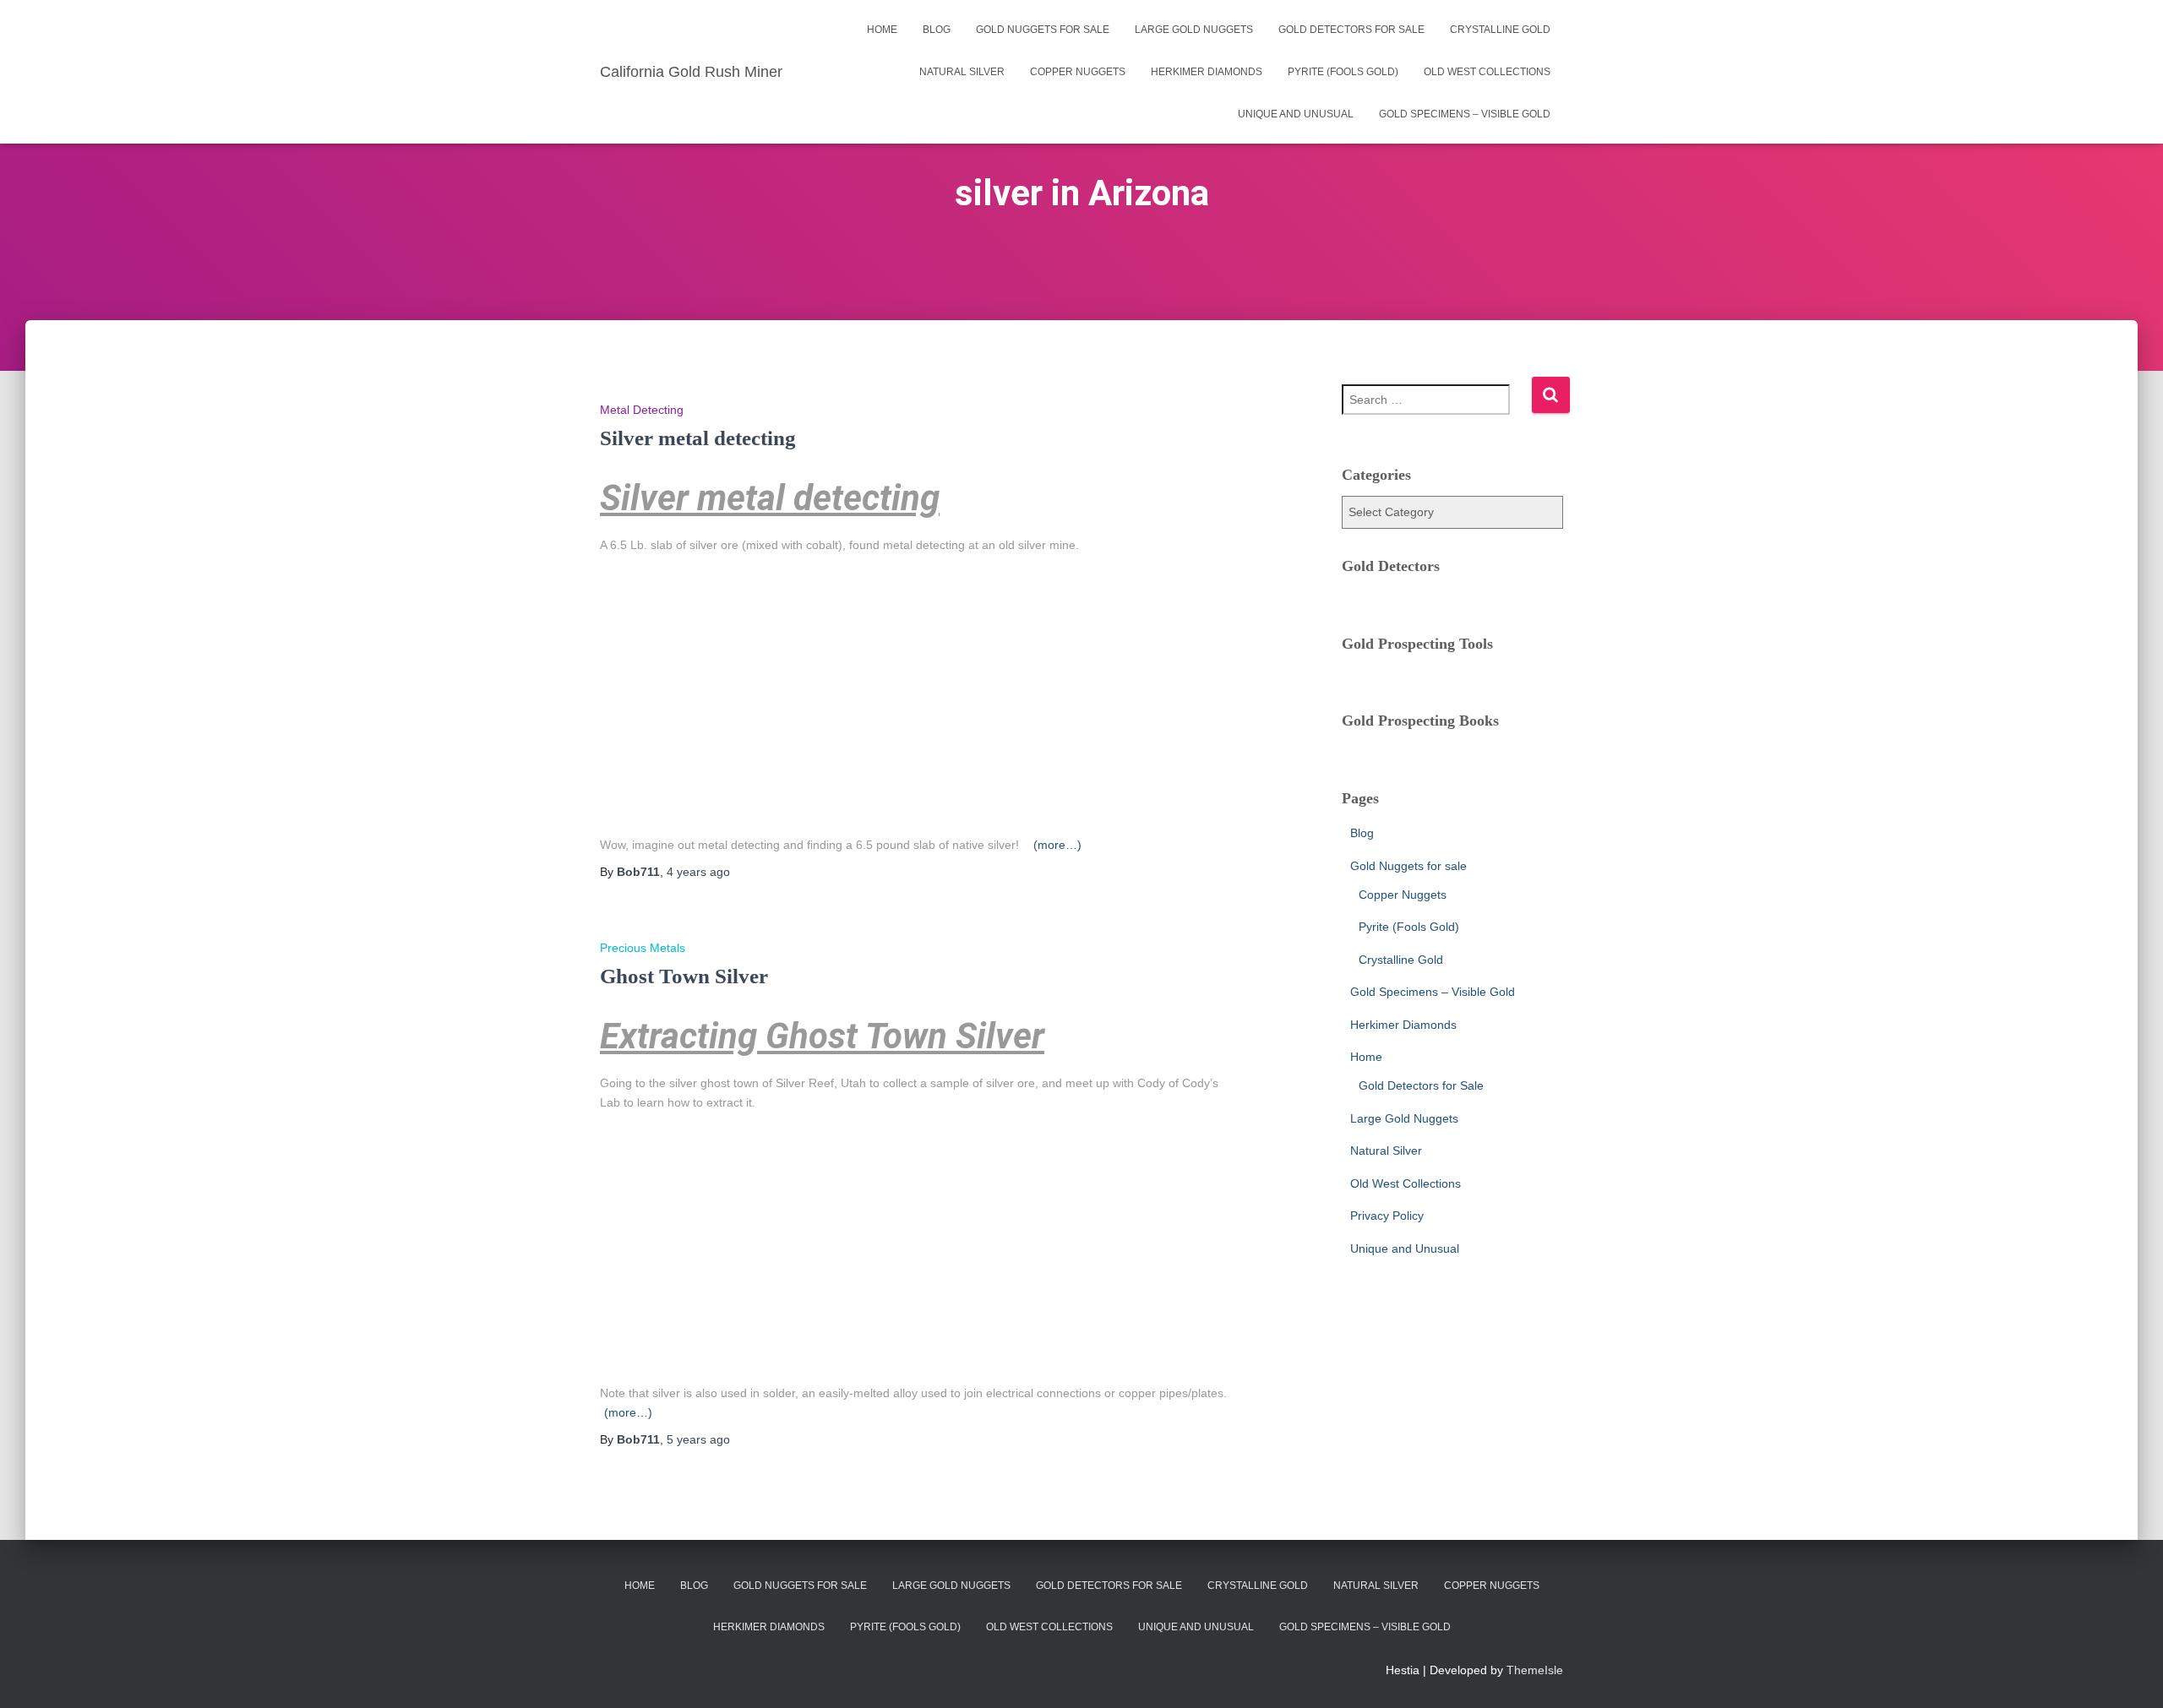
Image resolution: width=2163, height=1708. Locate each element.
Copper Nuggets (1078, 72)
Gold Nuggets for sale (1043, 30)
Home (882, 30)
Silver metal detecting (698, 438)
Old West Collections (1487, 72)
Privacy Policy (1387, 1216)
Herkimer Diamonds (1207, 72)
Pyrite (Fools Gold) (1343, 72)
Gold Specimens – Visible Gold (1465, 114)
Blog (937, 30)
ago (698, 872)
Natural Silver (962, 72)
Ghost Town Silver (684, 976)
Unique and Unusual (1296, 114)
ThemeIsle (1535, 1670)
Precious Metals (643, 948)
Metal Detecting (642, 410)
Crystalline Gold (1500, 30)
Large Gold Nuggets (1194, 30)
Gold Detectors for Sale (1351, 30)
